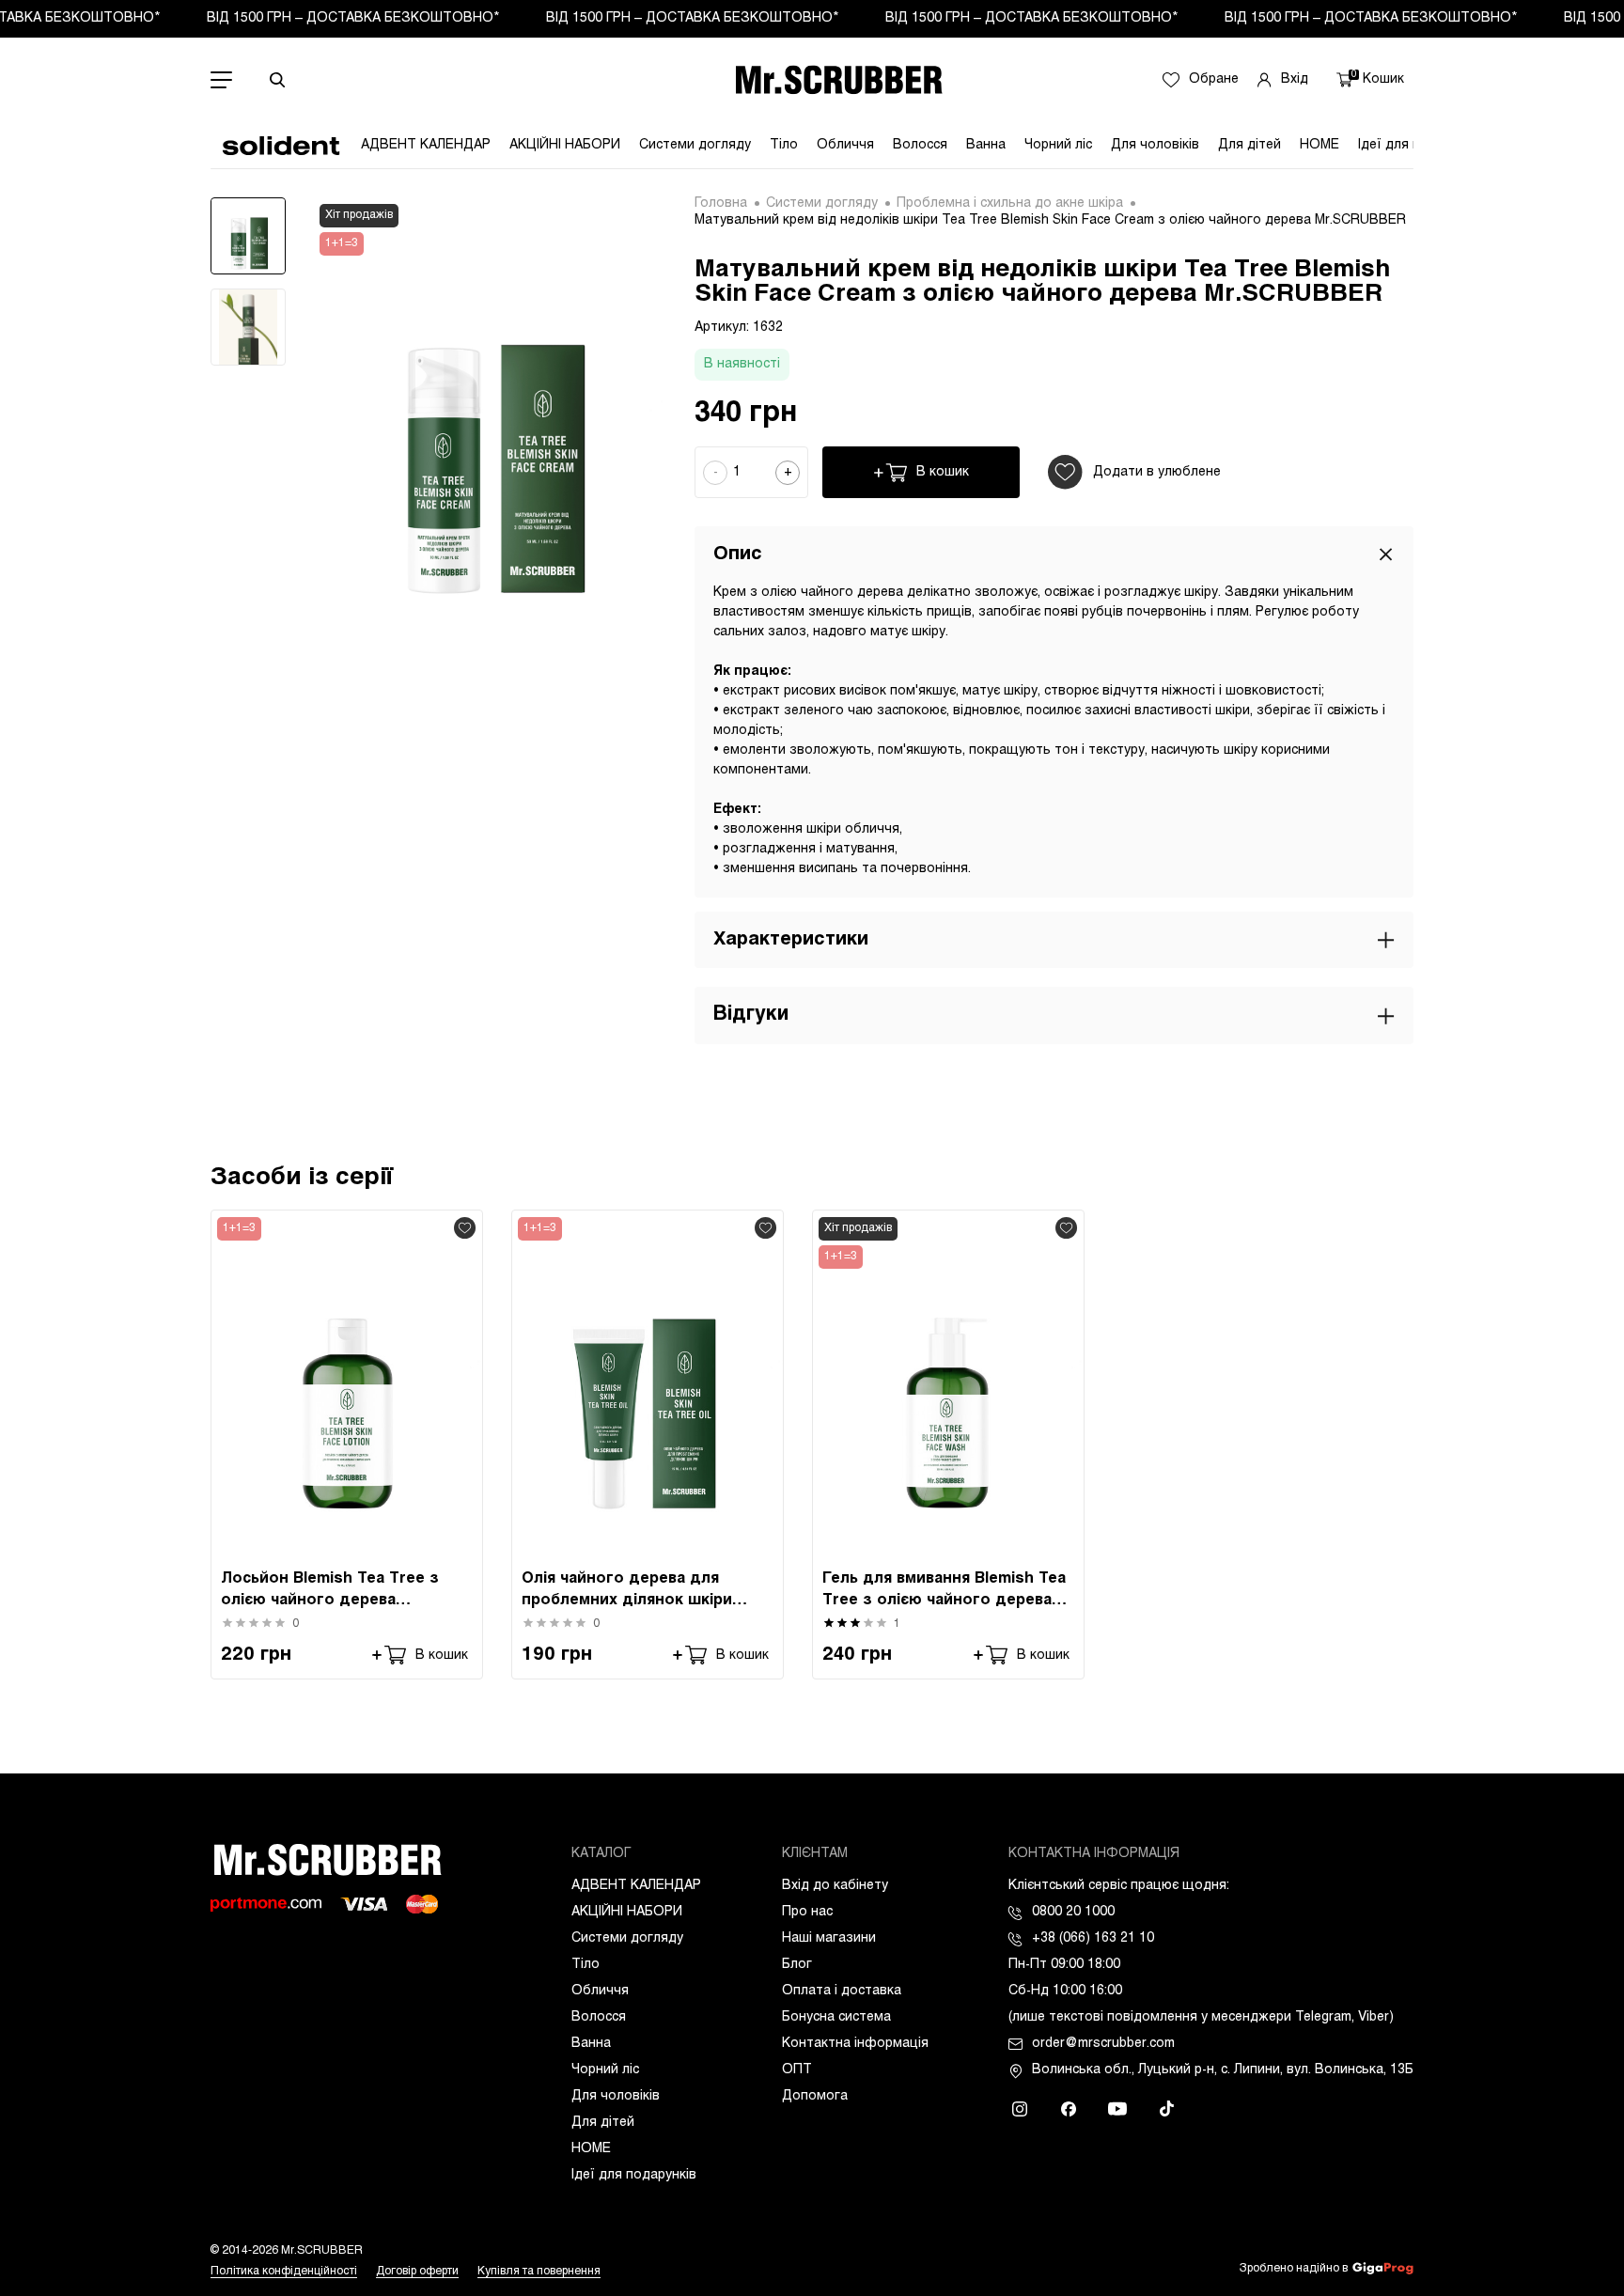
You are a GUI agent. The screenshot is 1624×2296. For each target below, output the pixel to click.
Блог (797, 1965)
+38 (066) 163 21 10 (1093, 1938)
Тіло (784, 145)
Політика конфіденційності (284, 2272)
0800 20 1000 (1073, 1912)
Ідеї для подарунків (634, 2175)
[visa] (364, 1904)
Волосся (920, 145)
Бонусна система (836, 2017)
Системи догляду (695, 145)
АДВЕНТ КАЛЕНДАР (426, 145)
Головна (721, 203)
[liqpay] (266, 1905)
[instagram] (1020, 2109)
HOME (1319, 145)
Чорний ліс (1058, 145)
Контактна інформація (855, 2044)
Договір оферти (417, 2272)
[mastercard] (422, 1904)
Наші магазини (829, 1938)
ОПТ (797, 2070)
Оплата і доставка (842, 1991)
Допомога (815, 2096)
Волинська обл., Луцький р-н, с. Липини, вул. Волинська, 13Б (1223, 2070)
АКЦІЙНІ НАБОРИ (565, 145)
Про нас (807, 1912)
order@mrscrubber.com (1103, 2044)
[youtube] (1117, 2109)
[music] (1166, 2109)
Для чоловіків (1155, 145)
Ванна (986, 145)
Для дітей (1249, 145)
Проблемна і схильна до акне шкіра (1010, 203)
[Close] (1386, 554)
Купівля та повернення (539, 2272)
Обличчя (845, 145)
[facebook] (1069, 2109)
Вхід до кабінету (835, 1886)
